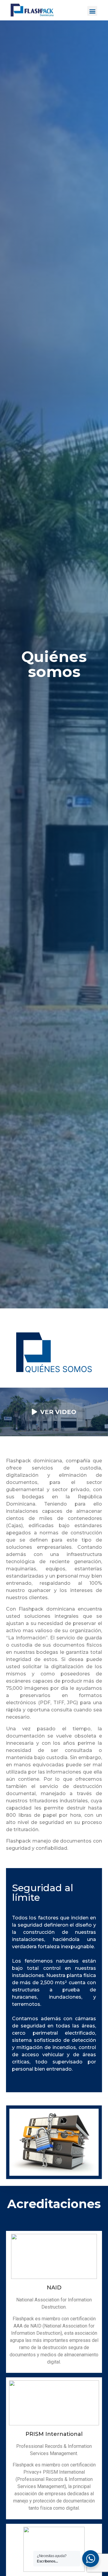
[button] (92, 11)
